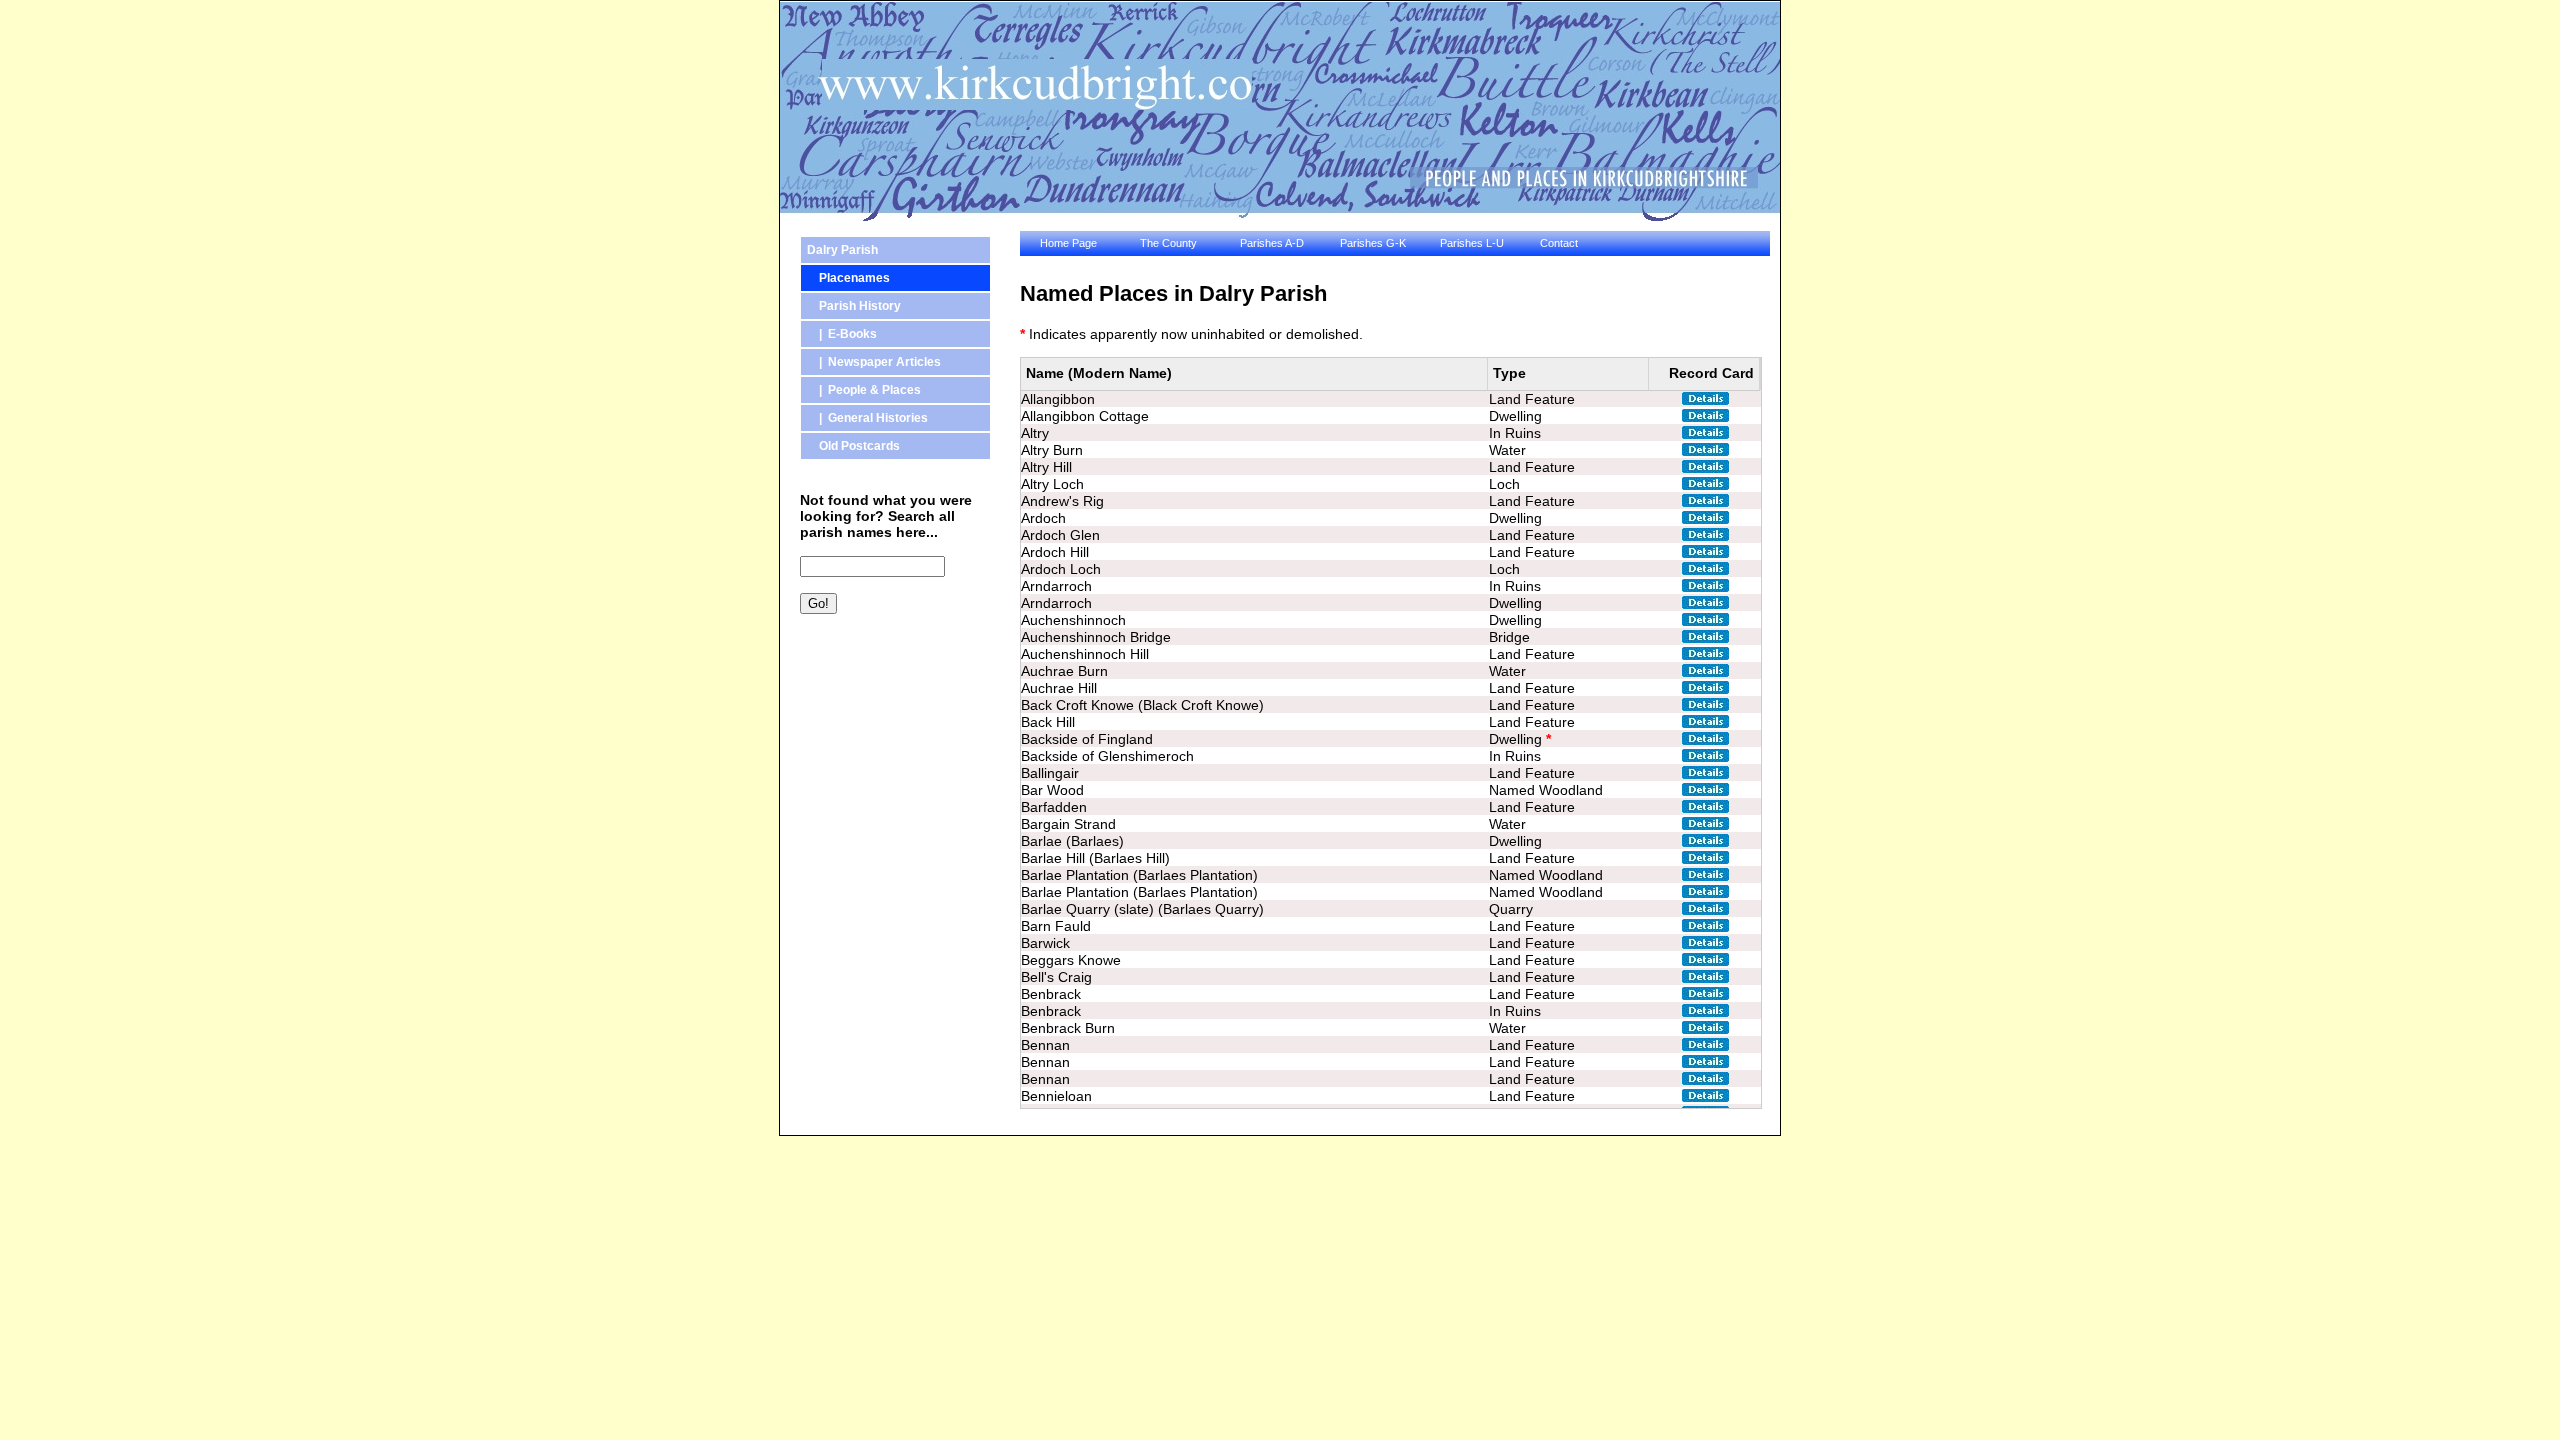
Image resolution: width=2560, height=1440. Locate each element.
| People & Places (864, 390)
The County (1168, 243)
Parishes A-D (1272, 243)
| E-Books (842, 334)
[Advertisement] (890, 735)
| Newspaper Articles (874, 362)
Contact (1559, 243)
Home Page (1068, 243)
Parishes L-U (1472, 243)
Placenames (848, 278)
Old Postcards (853, 446)
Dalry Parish (842, 250)
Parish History (854, 306)
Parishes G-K (1373, 243)
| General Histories (867, 418)
